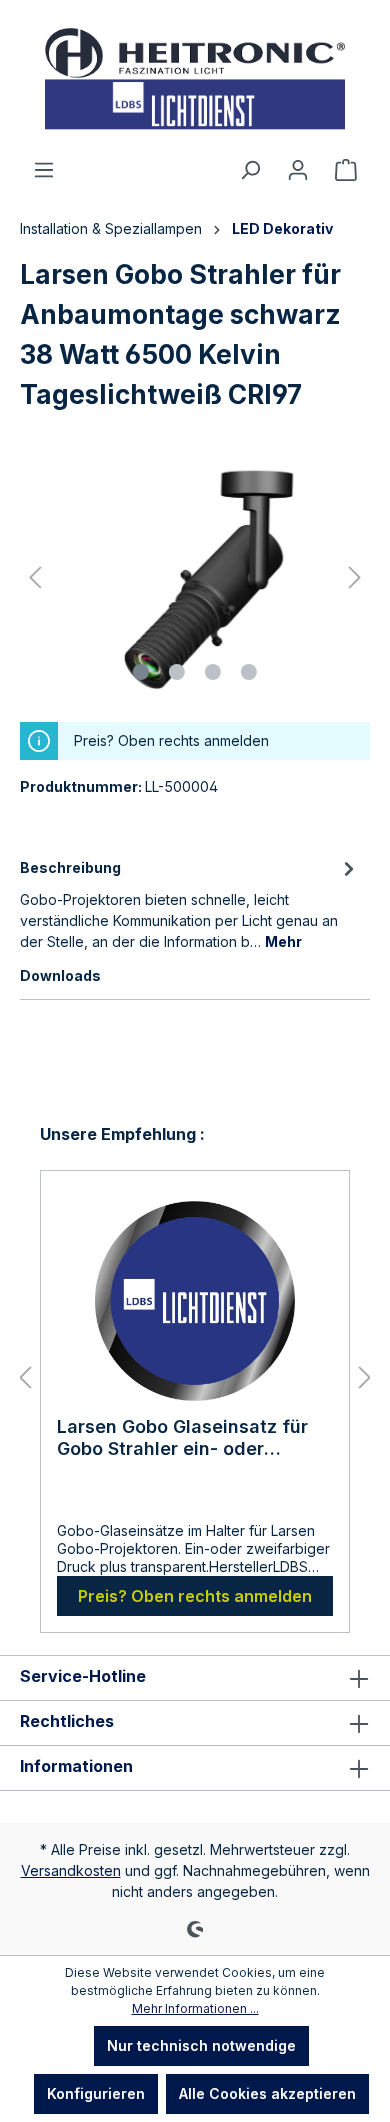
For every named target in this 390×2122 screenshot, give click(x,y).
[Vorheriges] (35, 577)
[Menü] (44, 170)
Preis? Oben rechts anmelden (195, 1596)
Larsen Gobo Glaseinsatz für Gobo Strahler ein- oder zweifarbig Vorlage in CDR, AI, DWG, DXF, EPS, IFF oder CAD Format (190, 1438)
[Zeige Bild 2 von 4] (177, 672)
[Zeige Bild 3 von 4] (213, 672)
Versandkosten (71, 1870)
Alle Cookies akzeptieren (267, 2093)
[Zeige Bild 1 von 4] (141, 672)
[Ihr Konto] (298, 170)
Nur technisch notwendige (201, 2045)
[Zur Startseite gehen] (195, 79)
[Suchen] (250, 170)
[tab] (190, 903)
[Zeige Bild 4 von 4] (249, 672)
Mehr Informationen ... (195, 2008)
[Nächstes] (355, 577)
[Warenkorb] (346, 170)
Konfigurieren (96, 2093)
